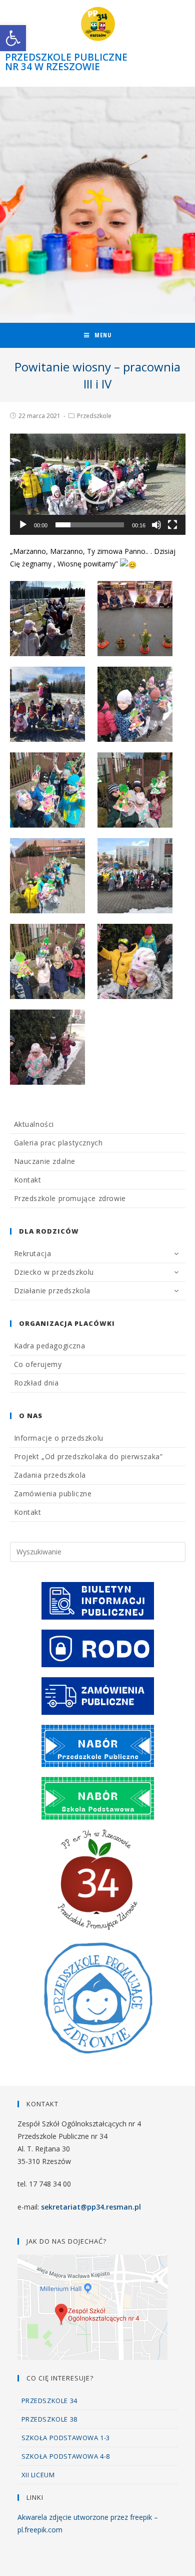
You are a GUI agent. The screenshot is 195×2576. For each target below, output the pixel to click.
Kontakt (28, 1180)
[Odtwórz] (23, 525)
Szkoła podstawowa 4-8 (66, 2456)
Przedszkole (94, 416)
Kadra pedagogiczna (50, 1346)
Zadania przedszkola (50, 1475)
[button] (97, 484)
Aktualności (34, 1124)
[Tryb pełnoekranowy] (172, 525)
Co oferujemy (38, 1364)
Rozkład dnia (36, 1383)
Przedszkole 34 (49, 2401)
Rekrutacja (33, 1253)
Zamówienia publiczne (53, 1494)
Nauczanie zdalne (45, 1161)
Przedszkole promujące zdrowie (70, 1198)
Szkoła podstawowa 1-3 (66, 2438)
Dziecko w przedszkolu (54, 1272)
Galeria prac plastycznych (58, 1143)
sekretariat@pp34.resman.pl (91, 2207)
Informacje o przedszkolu (59, 1438)
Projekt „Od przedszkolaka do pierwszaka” (88, 1456)
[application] (98, 484)
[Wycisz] (156, 525)
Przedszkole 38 (49, 2419)
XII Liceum (38, 2475)
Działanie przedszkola (52, 1291)
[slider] (90, 525)
